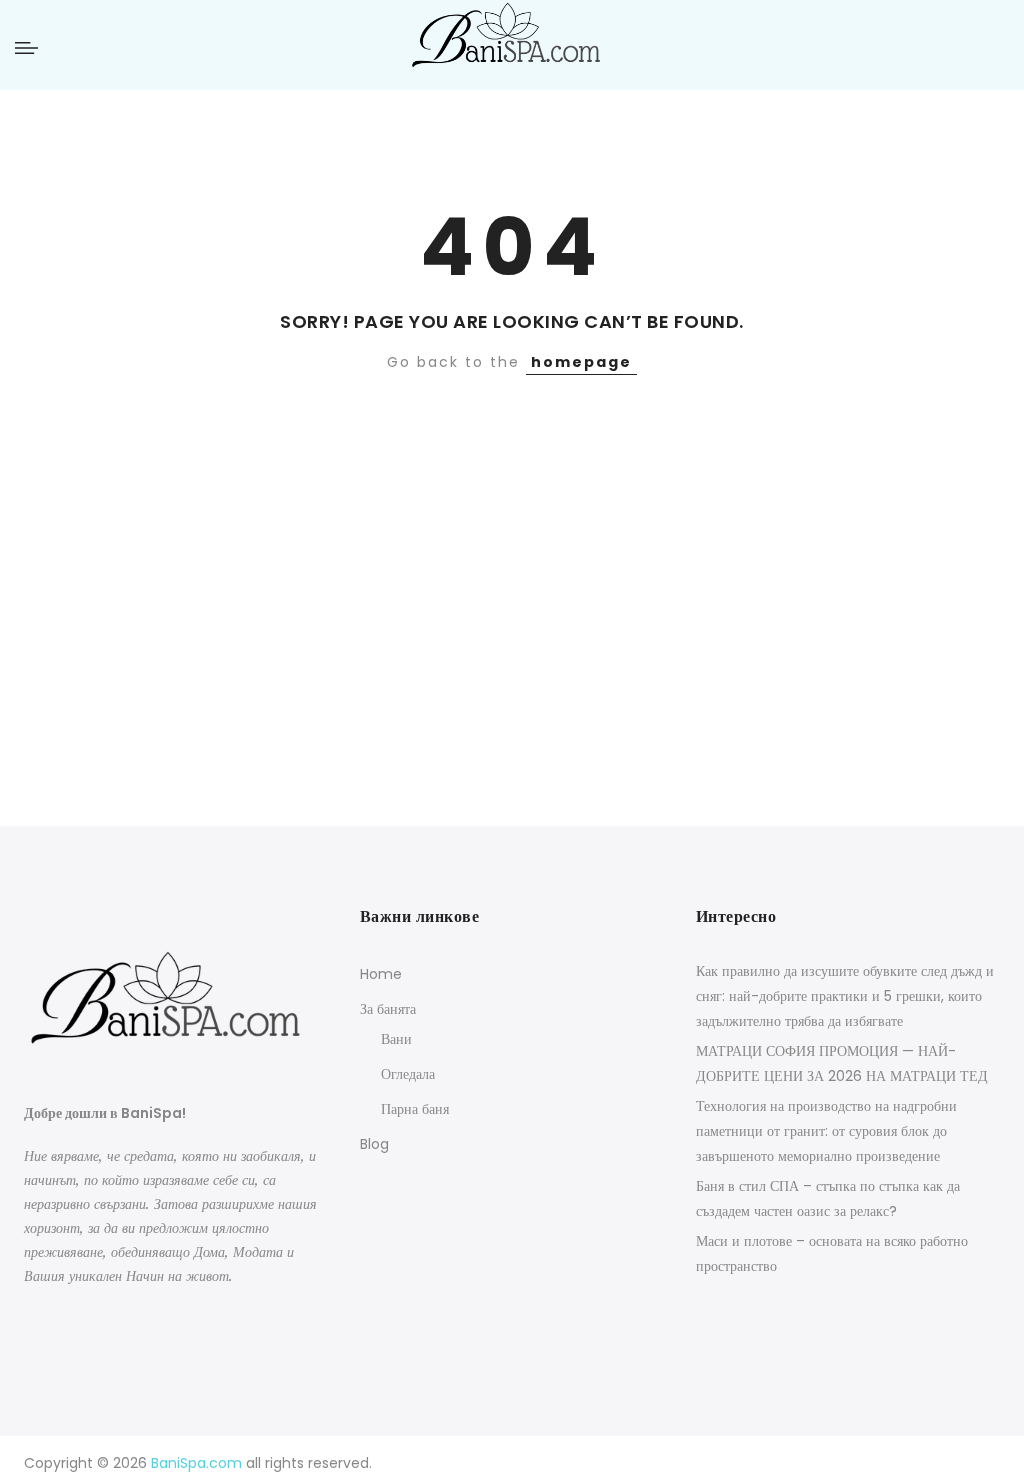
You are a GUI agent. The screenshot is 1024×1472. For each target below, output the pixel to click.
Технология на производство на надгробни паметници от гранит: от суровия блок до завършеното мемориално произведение (826, 1131)
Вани (396, 1039)
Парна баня (415, 1109)
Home (381, 974)
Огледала (408, 1074)
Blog (374, 1144)
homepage (581, 362)
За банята (388, 1009)
